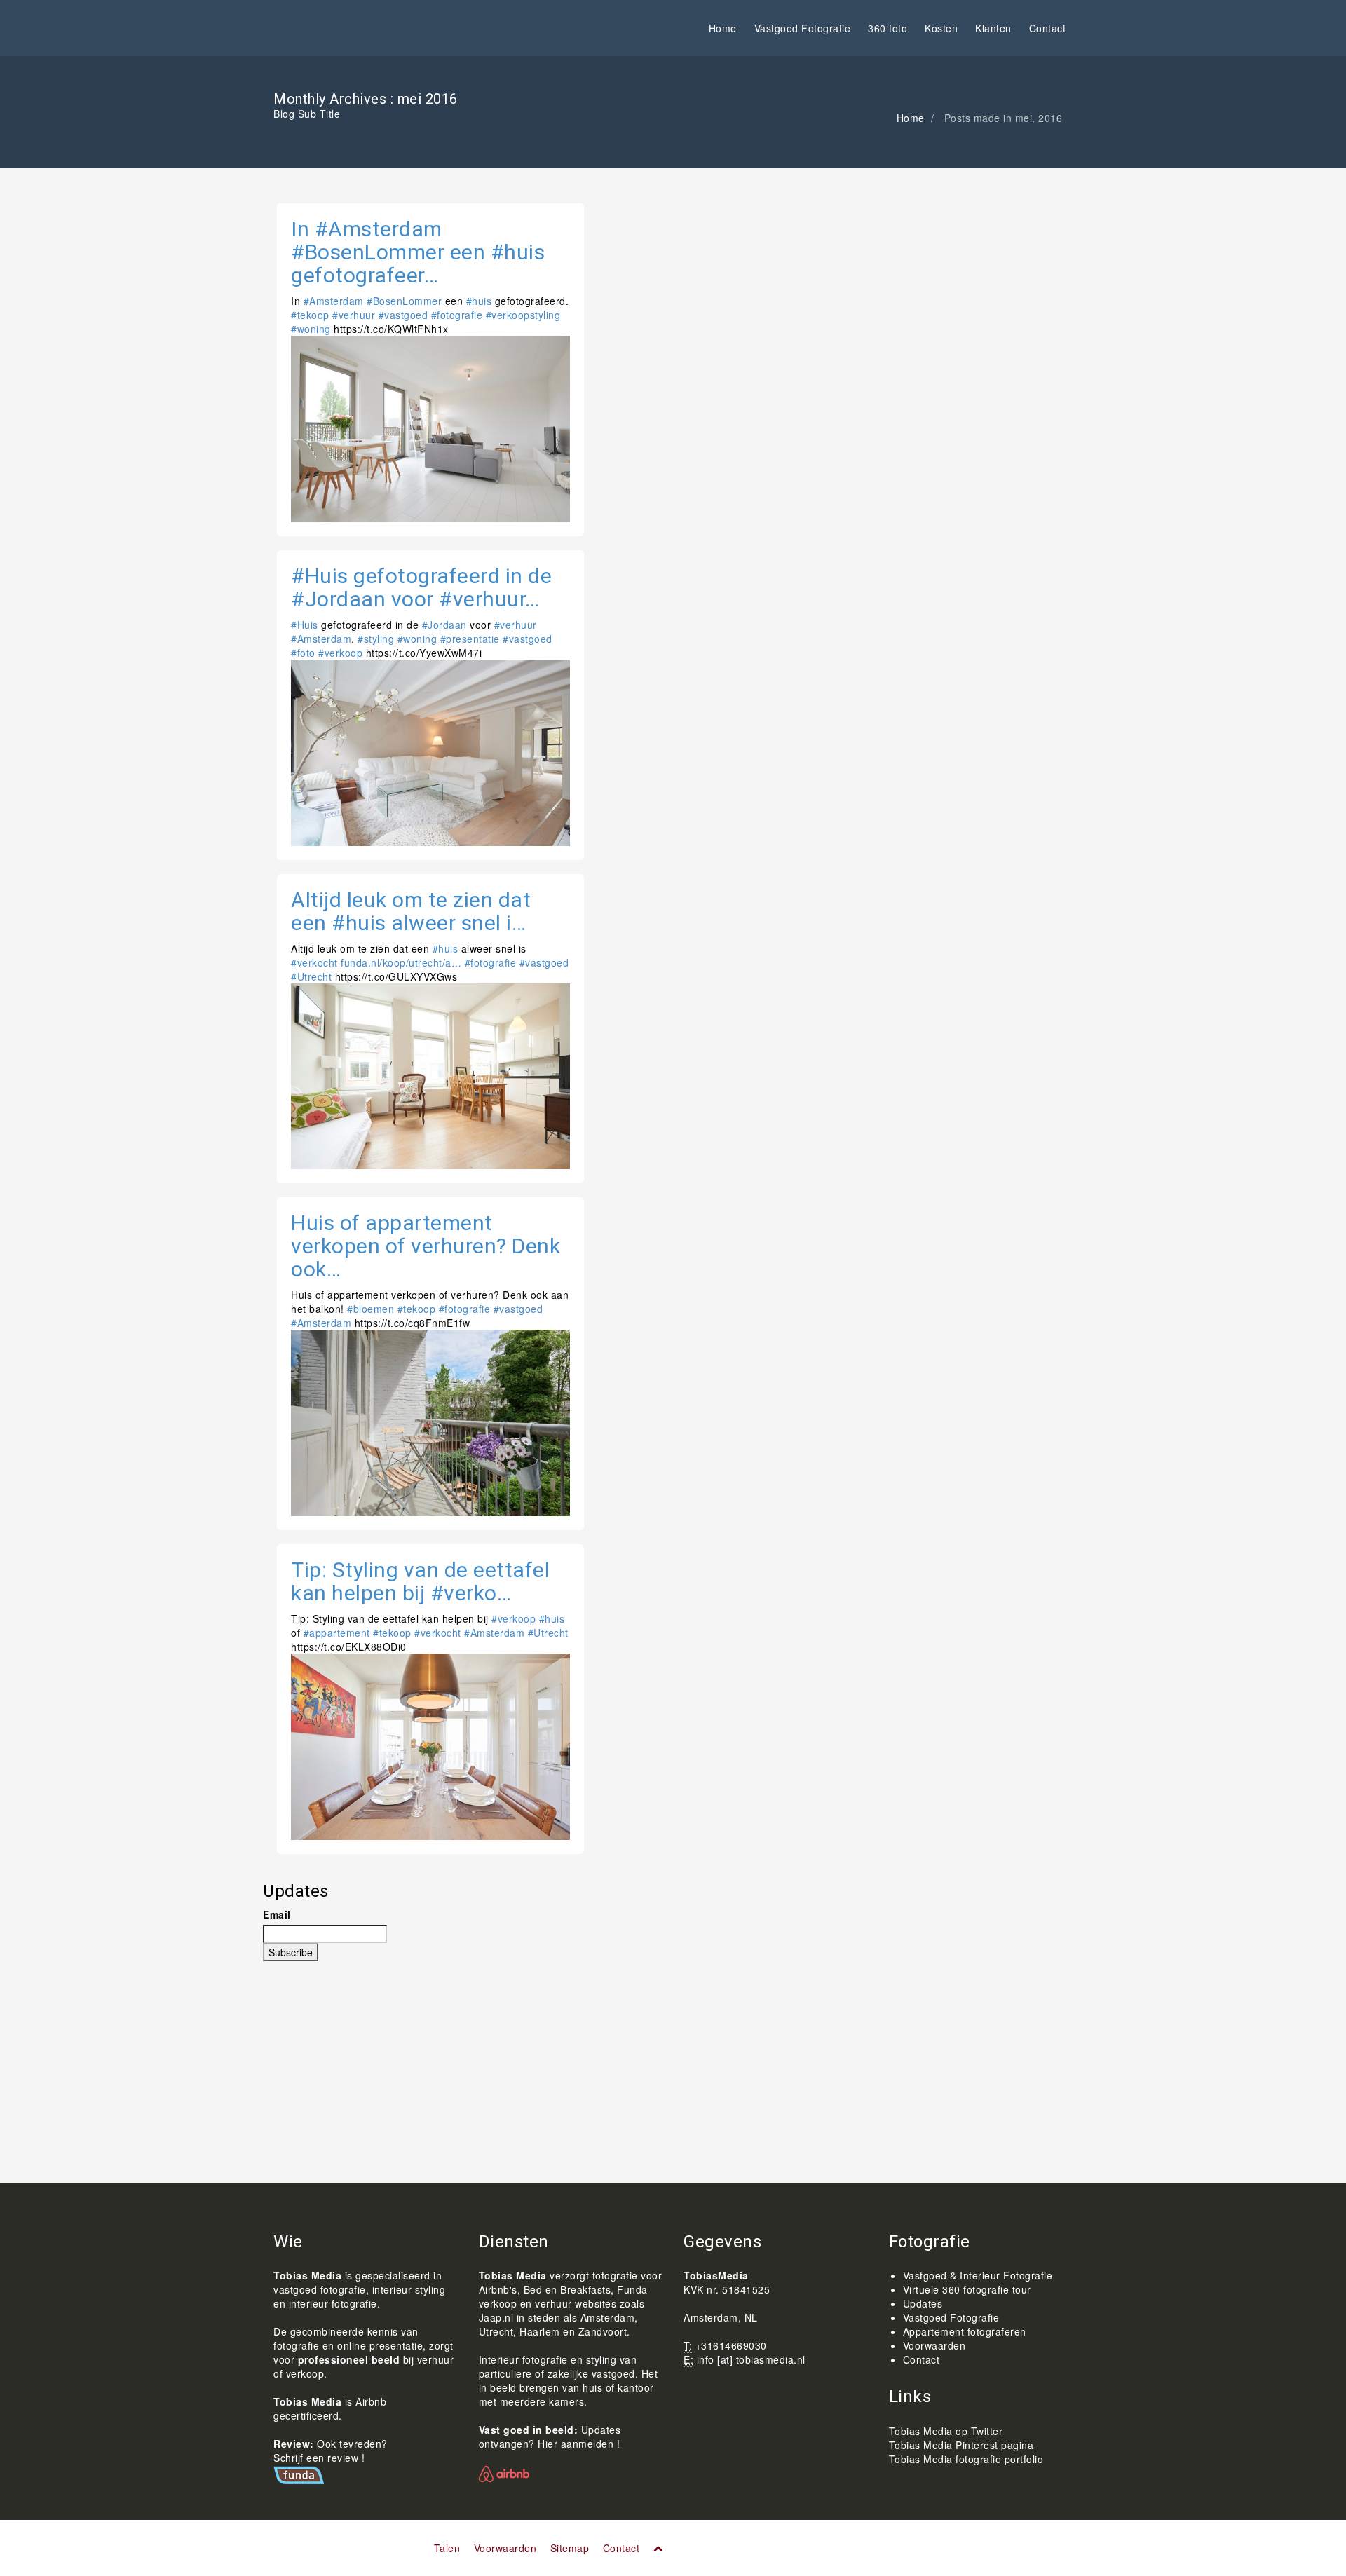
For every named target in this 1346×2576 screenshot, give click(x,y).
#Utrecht (311, 976)
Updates (923, 2303)
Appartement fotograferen (965, 2331)
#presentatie (470, 639)
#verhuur (354, 315)
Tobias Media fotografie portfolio (966, 2459)
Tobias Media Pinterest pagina (961, 2445)
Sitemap (570, 2548)
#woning (311, 329)
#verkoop (340, 653)
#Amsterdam (334, 301)
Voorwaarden (934, 2345)
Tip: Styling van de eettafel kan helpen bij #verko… (420, 1581)
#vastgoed (403, 315)
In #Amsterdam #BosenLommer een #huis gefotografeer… (418, 252)
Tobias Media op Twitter (946, 2431)
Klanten (993, 28)
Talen (447, 2548)
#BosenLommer (404, 301)
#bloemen (371, 1309)
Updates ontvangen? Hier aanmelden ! (550, 2437)
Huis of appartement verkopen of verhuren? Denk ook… (426, 1246)
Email (277, 1914)
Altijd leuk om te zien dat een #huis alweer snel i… (411, 911)
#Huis (305, 625)
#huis (479, 301)
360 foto (888, 28)
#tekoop (310, 315)
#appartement (337, 1633)
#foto (303, 653)
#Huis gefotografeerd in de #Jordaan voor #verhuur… (421, 587)
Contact (1048, 28)
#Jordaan (444, 625)
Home (723, 28)
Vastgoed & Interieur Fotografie (978, 2275)
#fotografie (457, 315)
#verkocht (314, 962)
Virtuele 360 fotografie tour (967, 2289)
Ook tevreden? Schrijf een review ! (331, 2451)
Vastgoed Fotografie (803, 28)
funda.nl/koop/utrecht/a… (401, 962)
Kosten (941, 28)
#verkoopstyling (523, 315)
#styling (376, 639)
